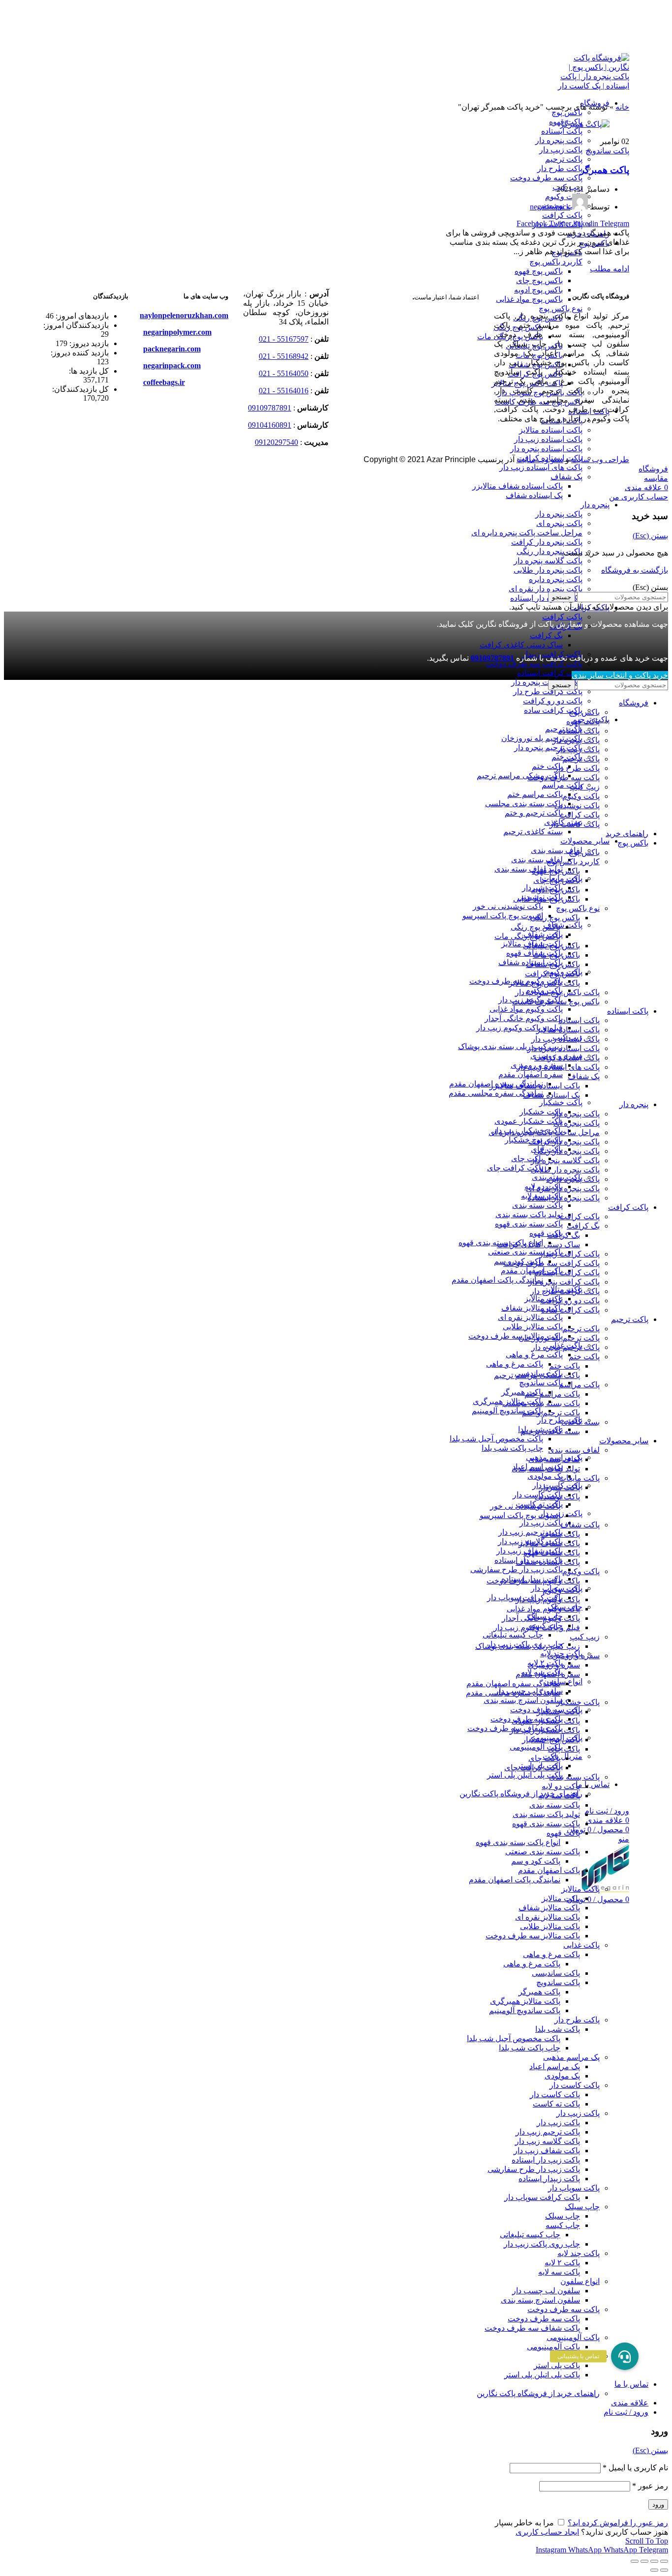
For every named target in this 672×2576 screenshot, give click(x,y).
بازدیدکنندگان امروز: (76, 325)
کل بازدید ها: (89, 371)
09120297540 (276, 442)
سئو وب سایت (540, 459)
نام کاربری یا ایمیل (635, 2468)
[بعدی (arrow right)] (654, 2570)
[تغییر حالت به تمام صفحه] (644, 2561)
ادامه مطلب (610, 269)
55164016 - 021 (284, 391)
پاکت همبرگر (605, 170)
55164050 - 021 (284, 373)
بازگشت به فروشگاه (635, 570)
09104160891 (270, 425)
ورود (658, 2504)
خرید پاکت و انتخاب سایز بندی (620, 675)
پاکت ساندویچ (607, 151)
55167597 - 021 (284, 339)
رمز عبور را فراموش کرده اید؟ (618, 2523)
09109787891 (270, 408)
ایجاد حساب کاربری (547, 2532)
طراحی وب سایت (600, 459)
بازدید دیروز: (88, 343)
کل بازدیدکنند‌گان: (80, 389)
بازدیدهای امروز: (81, 316)
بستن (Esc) (650, 536)
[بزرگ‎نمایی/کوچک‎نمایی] (635, 2561)
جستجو (562, 597)
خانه (622, 107)
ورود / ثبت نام (626, 2412)
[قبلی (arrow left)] (664, 2570)
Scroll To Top (647, 2541)
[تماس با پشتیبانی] (625, 2356)
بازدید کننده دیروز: (80, 353)
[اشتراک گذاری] (654, 2561)
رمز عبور (650, 2486)
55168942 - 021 (284, 356)
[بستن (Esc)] (664, 2561)
